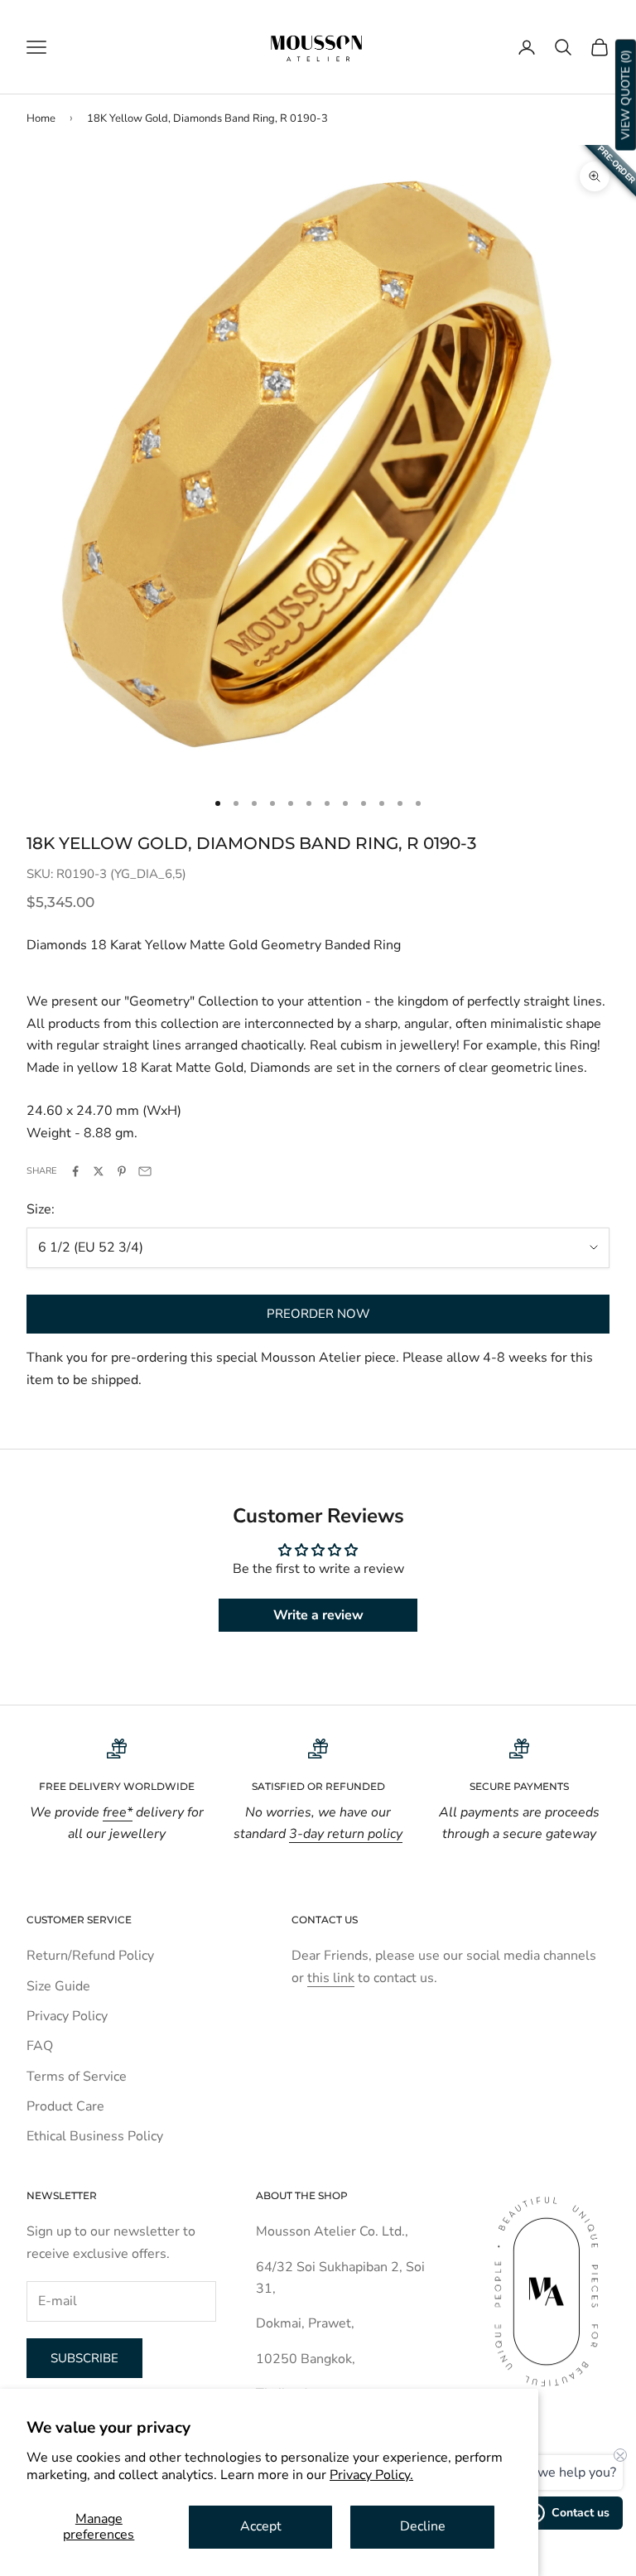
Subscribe (84, 2358)
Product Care (65, 2106)
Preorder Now (318, 1314)
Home (41, 118)
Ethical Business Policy (95, 2136)
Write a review (318, 1615)
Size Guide (58, 1986)
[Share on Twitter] (99, 1171)
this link (331, 1978)
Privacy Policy (67, 2016)
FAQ (40, 2046)
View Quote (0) (626, 95)
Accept (261, 2526)
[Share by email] (145, 1171)
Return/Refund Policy (90, 1956)
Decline (423, 2526)
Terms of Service (77, 2077)
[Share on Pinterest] (122, 1171)
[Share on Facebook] (75, 1171)
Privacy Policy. (371, 2475)
